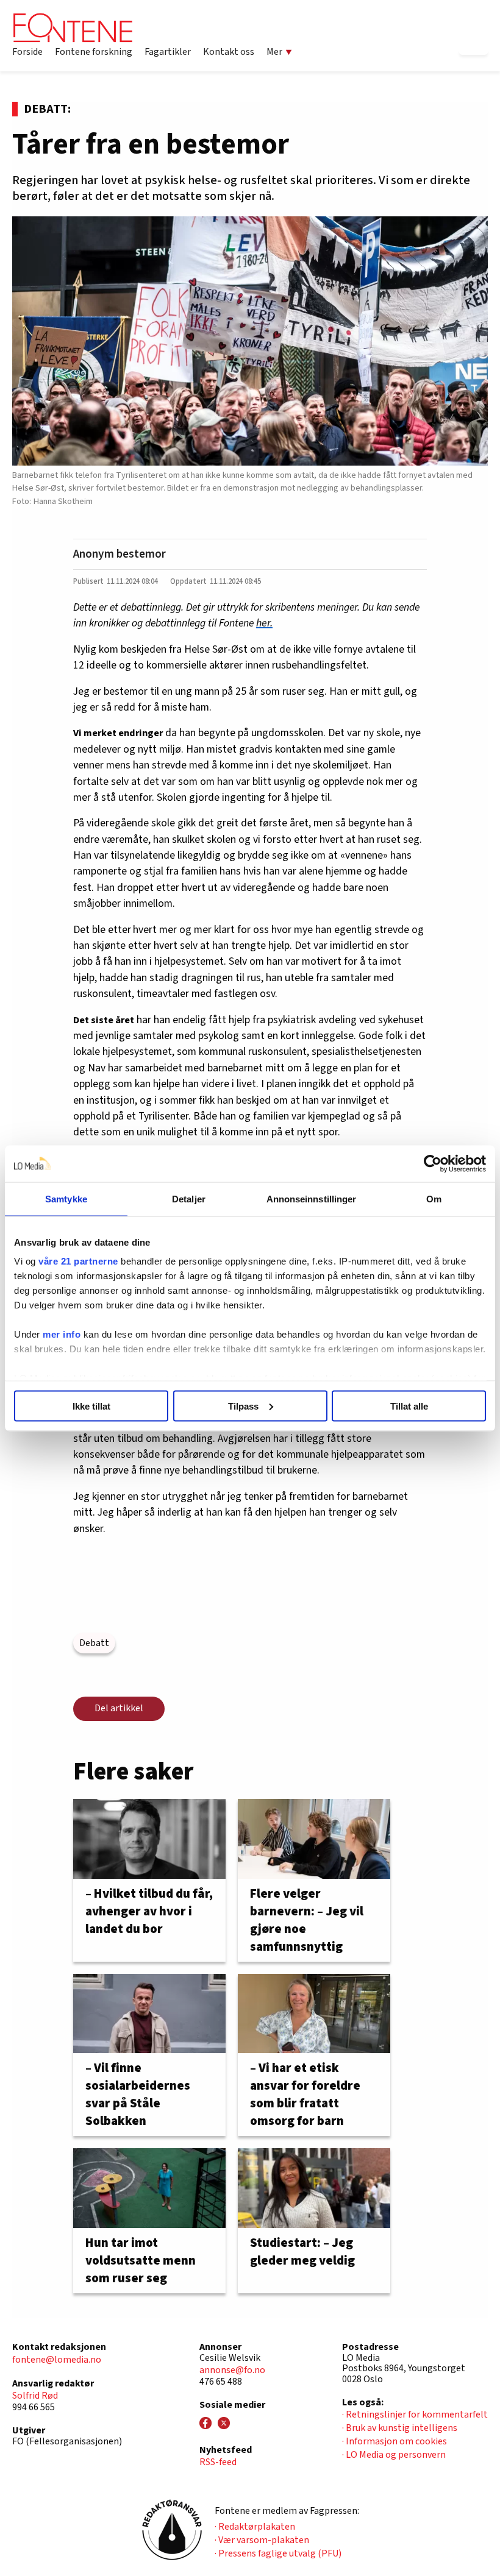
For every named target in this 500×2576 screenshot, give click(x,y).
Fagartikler (168, 52)
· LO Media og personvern (394, 2455)
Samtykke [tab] (66, 1198)
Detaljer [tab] (189, 1198)
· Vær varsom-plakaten (262, 2540)
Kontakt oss (229, 52)
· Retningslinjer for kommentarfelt (415, 2415)
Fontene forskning (94, 52)
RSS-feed (218, 2462)
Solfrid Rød (35, 2396)
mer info (62, 1334)
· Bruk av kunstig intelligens (400, 2428)
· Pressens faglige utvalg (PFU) (278, 2553)
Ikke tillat (91, 1406)
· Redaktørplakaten (255, 2527)
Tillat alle (409, 1406)
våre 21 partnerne (78, 1261)
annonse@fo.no (232, 2370)
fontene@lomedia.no (57, 2360)
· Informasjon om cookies (395, 2441)
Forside (27, 52)
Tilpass (243, 1406)
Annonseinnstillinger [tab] (312, 1198)
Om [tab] (434, 1198)
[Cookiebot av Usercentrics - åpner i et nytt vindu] (433, 1163)
